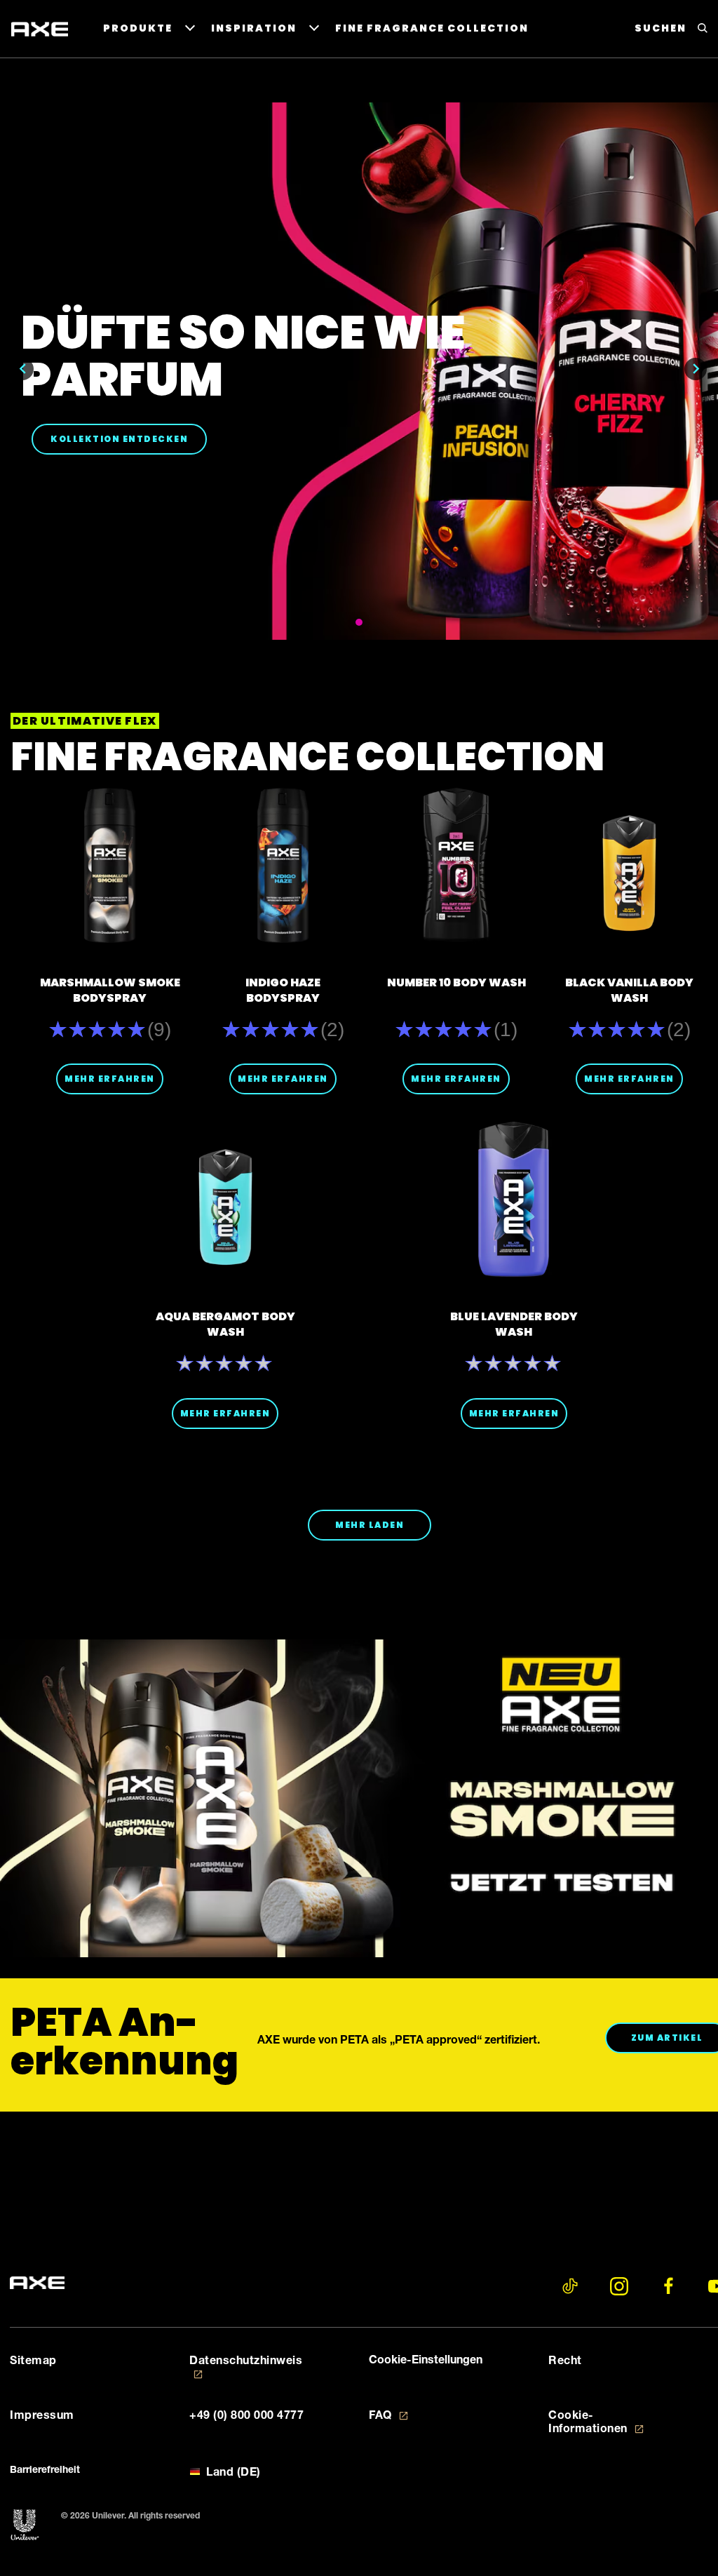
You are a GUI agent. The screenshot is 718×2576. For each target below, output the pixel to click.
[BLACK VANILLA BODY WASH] (629, 865)
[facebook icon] (668, 2286)
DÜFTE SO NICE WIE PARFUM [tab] (359, 622)
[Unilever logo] (25, 2525)
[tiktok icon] (570, 2286)
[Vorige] (22, 369)
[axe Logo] (37, 2284)
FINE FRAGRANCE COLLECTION (432, 28)
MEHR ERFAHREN (110, 1079)
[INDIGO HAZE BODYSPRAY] (283, 865)
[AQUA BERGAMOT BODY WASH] (225, 1199)
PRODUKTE (138, 28)
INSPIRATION (254, 28)
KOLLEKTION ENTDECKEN (129, 438)
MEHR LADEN (370, 1525)
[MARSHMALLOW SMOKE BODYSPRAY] (110, 865)
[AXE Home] (40, 29)
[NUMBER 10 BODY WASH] (456, 865)
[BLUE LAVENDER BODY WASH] (514, 1199)
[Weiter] (696, 369)
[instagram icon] (619, 2286)
